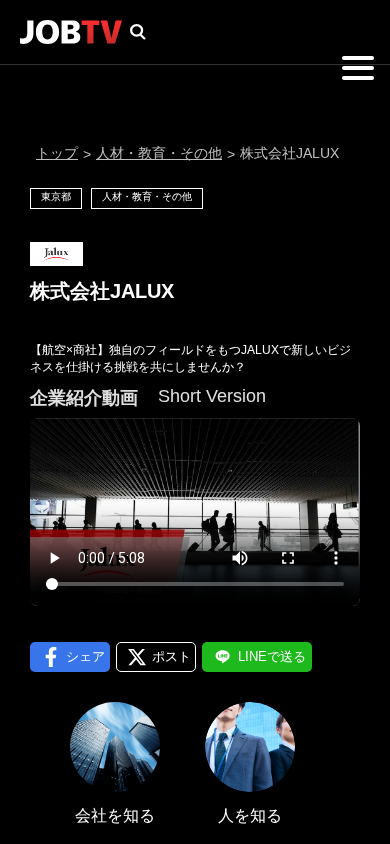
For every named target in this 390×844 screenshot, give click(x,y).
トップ (57, 153)
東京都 (56, 196)
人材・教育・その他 (159, 153)
